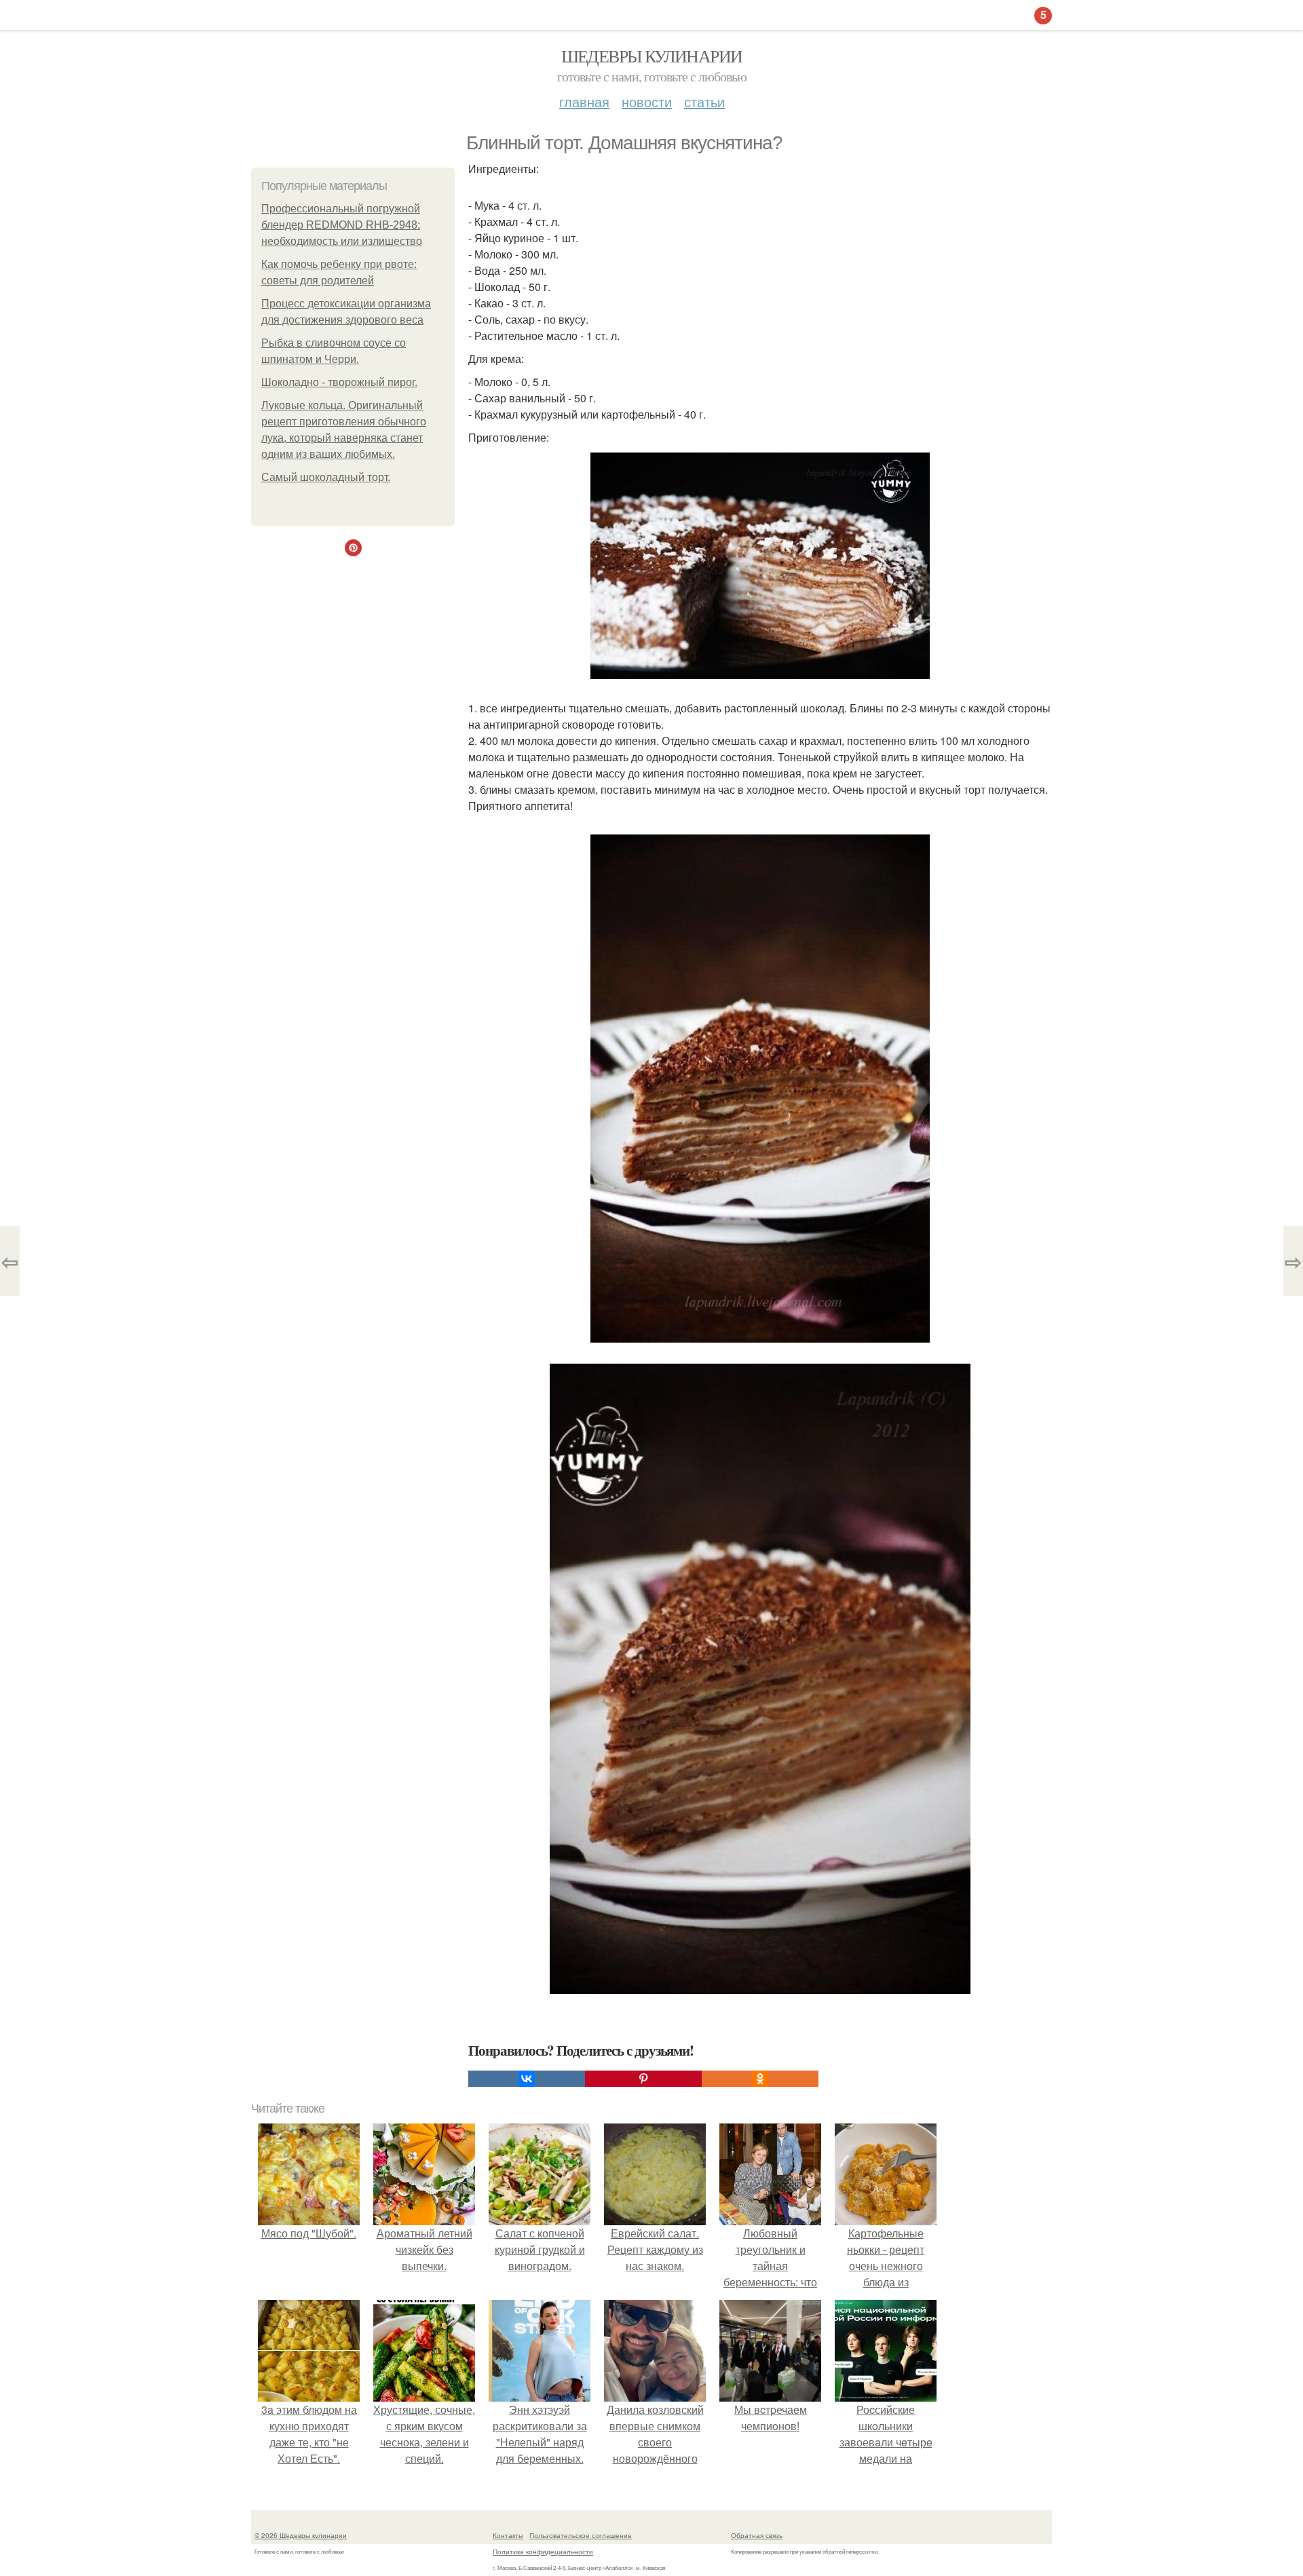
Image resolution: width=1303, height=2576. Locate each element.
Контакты (508, 2535)
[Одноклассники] (760, 2079)
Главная (584, 101)
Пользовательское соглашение (581, 2535)
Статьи (704, 101)
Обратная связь (757, 2535)
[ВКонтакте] (527, 2079)
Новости (647, 101)
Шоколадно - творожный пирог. (339, 382)
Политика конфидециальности (543, 2552)
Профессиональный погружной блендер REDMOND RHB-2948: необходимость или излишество (342, 225)
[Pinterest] (643, 2079)
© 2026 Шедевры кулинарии (301, 2535)
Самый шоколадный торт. (326, 477)
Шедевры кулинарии (652, 56)
